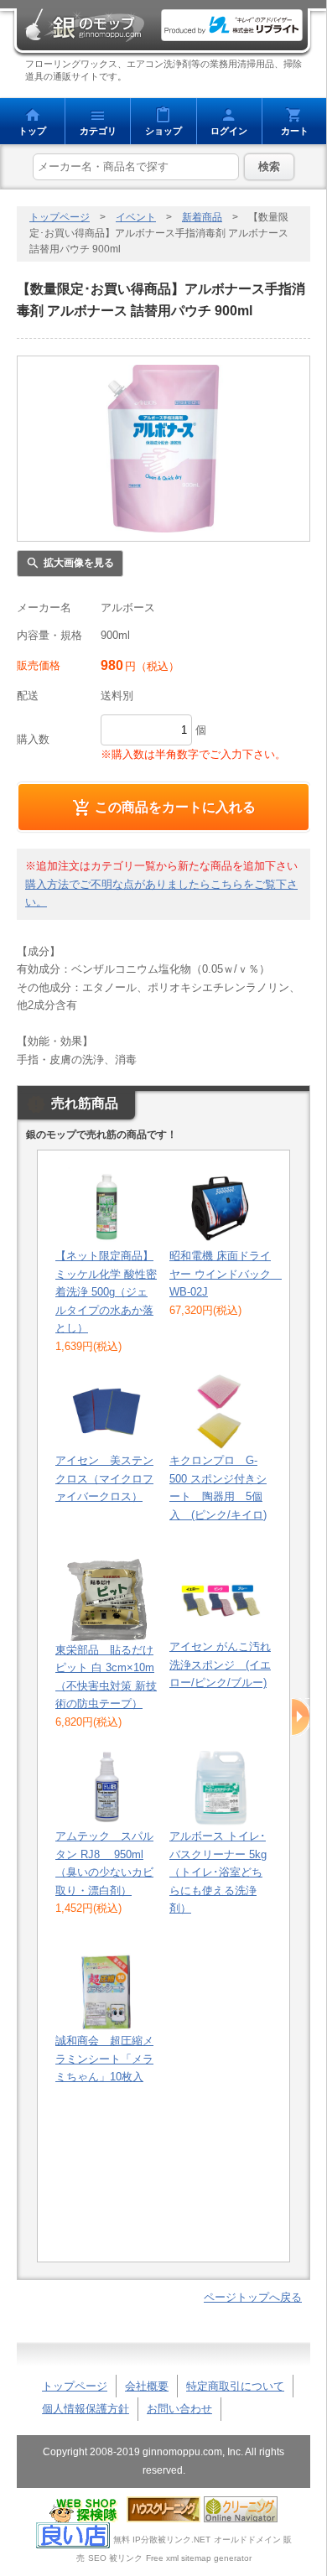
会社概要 (147, 2386)
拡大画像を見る (79, 563)
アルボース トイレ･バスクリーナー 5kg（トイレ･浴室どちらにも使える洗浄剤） (218, 1872)
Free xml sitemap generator (199, 2558)
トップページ (60, 217)
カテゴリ (98, 131)
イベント (136, 217)
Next (301, 1717)
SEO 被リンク (115, 2558)
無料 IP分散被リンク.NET (162, 2540)
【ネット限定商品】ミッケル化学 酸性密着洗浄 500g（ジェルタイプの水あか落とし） (106, 1292)
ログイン (229, 131)
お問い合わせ (179, 2409)
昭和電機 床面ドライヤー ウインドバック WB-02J (226, 1274)
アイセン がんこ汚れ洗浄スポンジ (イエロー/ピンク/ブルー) (220, 1665)
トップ (32, 131)
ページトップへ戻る (253, 2297)
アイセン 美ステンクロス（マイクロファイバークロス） (104, 1478)
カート (295, 131)
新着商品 (202, 217)
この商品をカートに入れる (175, 807)
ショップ (163, 131)
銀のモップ (84, 25)
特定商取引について (235, 2386)
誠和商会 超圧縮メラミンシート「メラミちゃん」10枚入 (104, 2059)
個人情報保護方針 (86, 2409)
